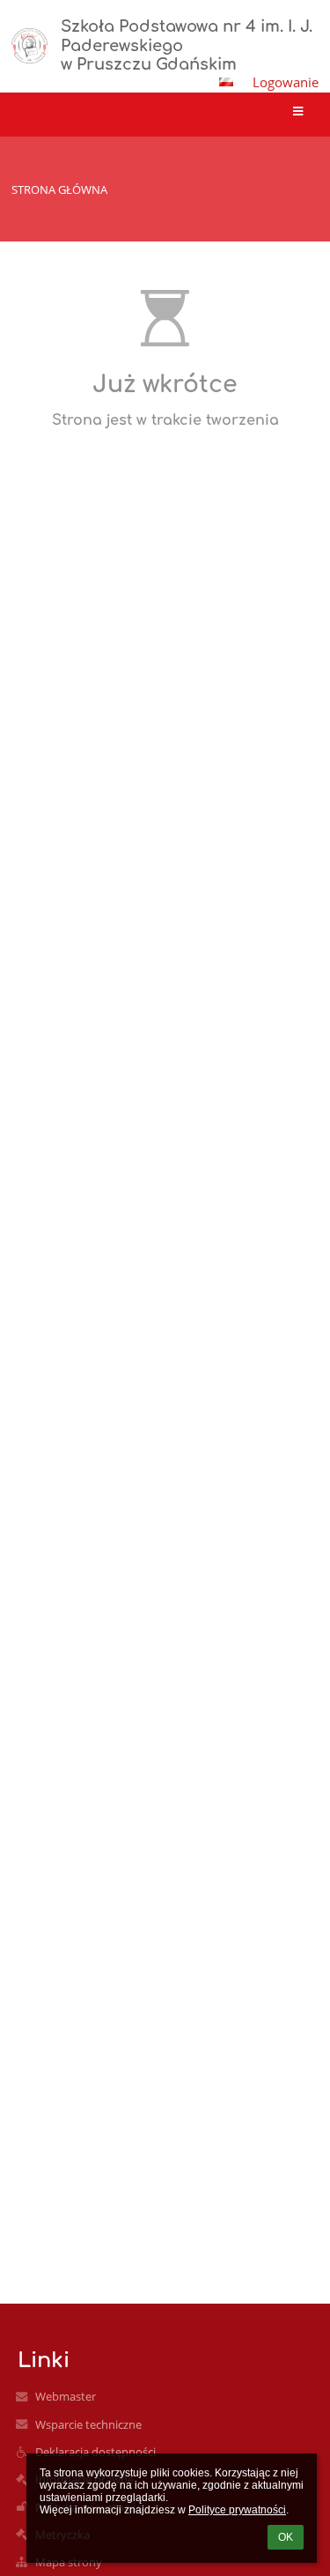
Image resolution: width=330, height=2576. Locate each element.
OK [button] (286, 2537)
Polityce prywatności (237, 2510)
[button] (226, 82)
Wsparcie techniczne (88, 2424)
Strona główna (59, 189)
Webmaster (66, 2396)
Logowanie (286, 82)
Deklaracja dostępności (95, 2452)
